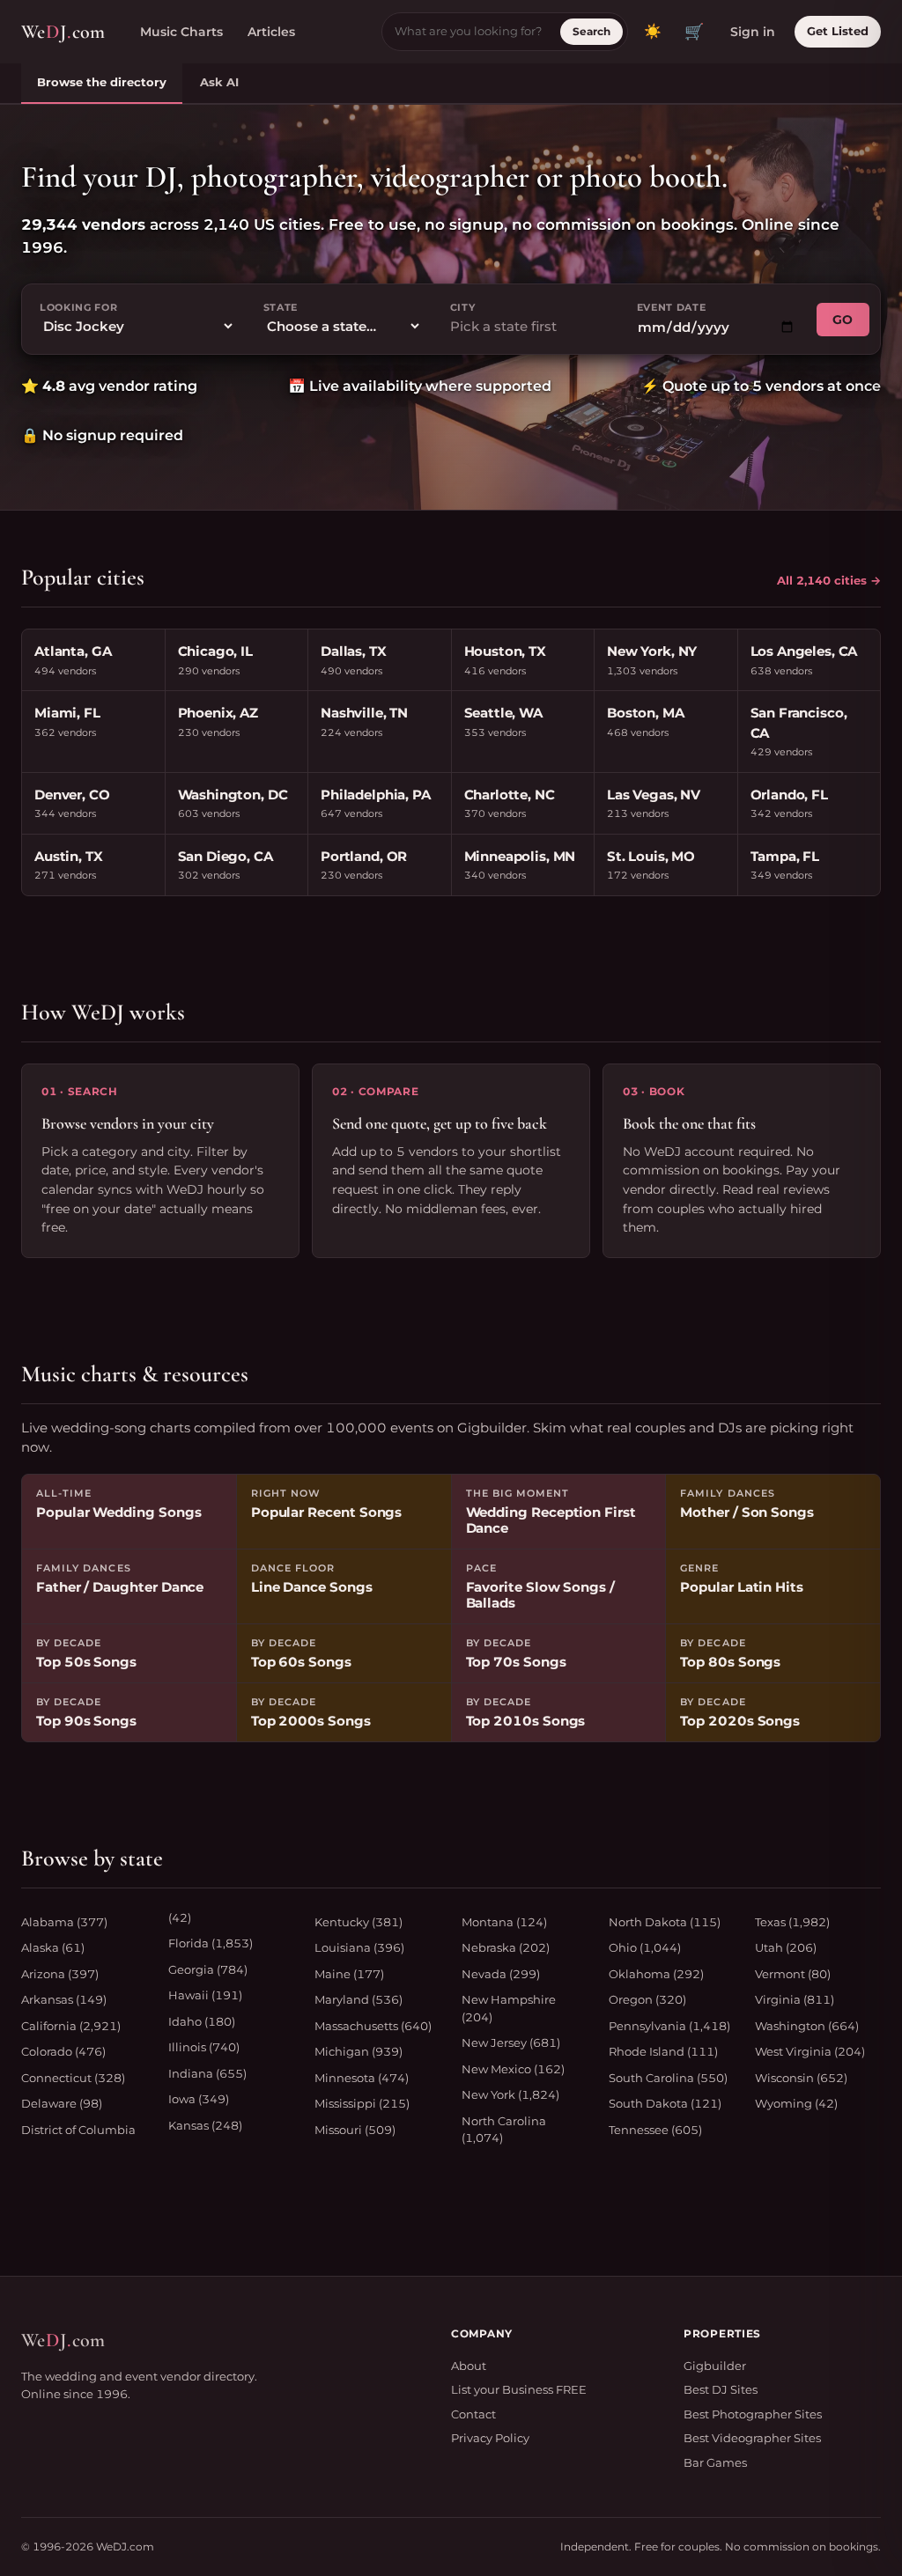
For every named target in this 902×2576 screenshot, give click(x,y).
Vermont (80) (793, 1974)
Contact (473, 2414)
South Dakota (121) (665, 2103)
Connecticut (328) (73, 2078)
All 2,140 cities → (829, 580)
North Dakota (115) (665, 1922)
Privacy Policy (490, 2438)
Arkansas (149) (64, 1999)
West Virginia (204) (810, 2051)
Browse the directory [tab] (102, 82)
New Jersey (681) (511, 2042)
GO (843, 320)
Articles (271, 32)
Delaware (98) (62, 2103)
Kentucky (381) (359, 1922)
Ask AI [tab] (219, 82)
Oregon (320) (647, 1999)
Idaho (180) (202, 2021)
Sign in (753, 32)
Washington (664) (807, 2026)
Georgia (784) (208, 1969)
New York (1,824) (510, 2094)
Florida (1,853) (211, 1943)
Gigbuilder (715, 2366)
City (463, 307)
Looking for (78, 307)
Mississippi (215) (362, 2103)
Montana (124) (504, 1922)
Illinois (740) (204, 2047)
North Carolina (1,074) (504, 2130)
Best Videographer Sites (752, 2438)
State (281, 307)
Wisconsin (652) (801, 2078)
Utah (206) (786, 1947)
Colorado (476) (63, 2051)
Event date (672, 307)
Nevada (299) (501, 1974)
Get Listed (838, 31)
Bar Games (715, 2462)
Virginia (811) (795, 1999)
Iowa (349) (199, 2099)
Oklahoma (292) (656, 1974)
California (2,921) (71, 2026)
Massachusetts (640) (373, 2026)
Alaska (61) (53, 1947)
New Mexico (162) (513, 2069)
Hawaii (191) (205, 1995)
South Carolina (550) (668, 2078)
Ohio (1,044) (645, 1947)
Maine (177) (349, 1974)
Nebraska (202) (506, 1947)
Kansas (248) (205, 2125)
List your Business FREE (519, 2389)
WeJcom (63, 32)
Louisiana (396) (359, 1947)
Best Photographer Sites (753, 2414)
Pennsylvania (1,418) (669, 2026)
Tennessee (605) (655, 2130)
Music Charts (181, 32)
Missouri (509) (355, 2130)
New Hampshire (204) (509, 2008)
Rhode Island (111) (663, 2051)
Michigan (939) (359, 2051)
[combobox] (529, 327)
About (469, 2366)
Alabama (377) (64, 1922)
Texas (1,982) (792, 1922)
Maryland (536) (359, 1999)
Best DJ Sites (721, 2389)
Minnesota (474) (362, 2078)
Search (591, 31)
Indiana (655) (207, 2073)
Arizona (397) (60, 1974)
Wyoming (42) (796, 2103)
